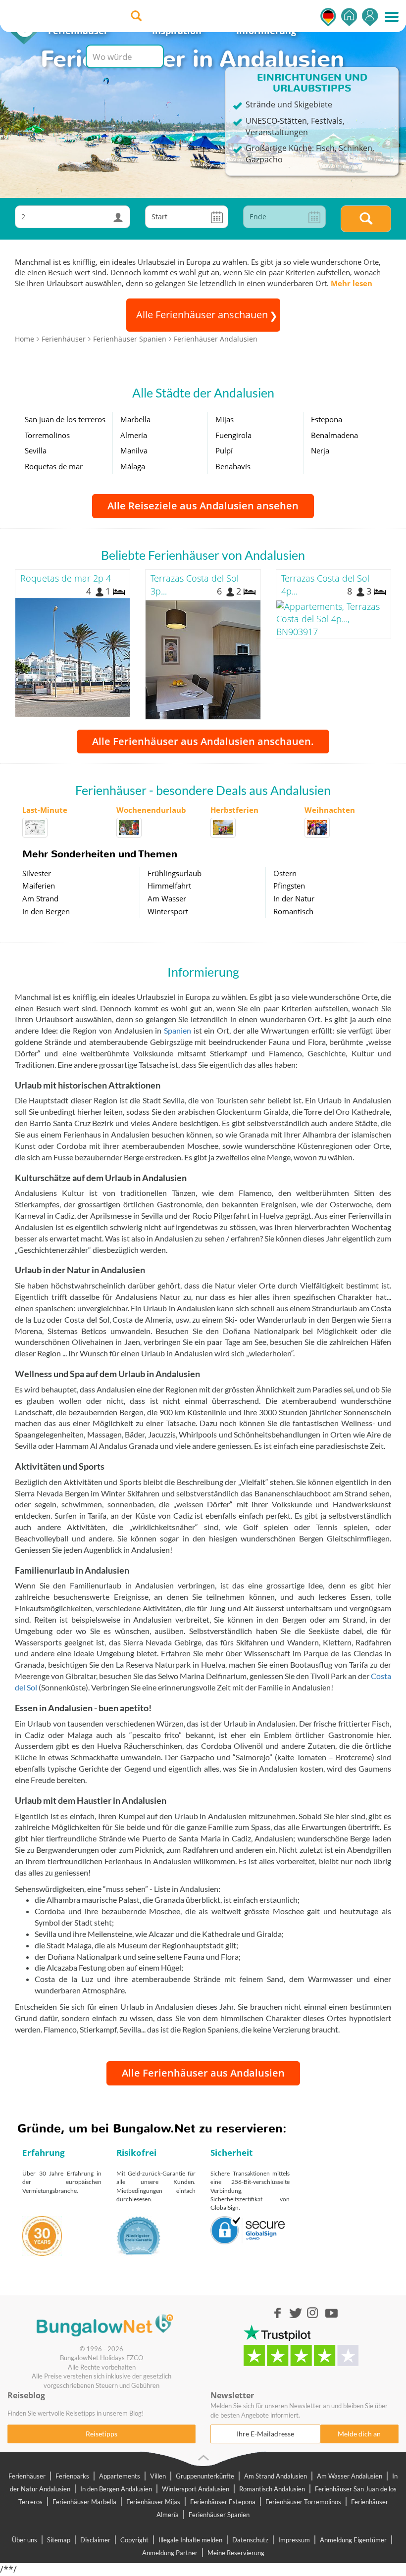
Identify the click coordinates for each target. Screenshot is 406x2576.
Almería (134, 435)
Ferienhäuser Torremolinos (303, 2502)
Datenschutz (250, 2540)
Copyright (134, 2540)
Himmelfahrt (169, 886)
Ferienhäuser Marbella (84, 2502)
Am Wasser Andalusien (350, 2476)
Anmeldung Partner (170, 2553)
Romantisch (293, 911)
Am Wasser (167, 898)
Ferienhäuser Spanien (219, 2515)
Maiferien (39, 886)
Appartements (120, 2476)
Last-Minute (45, 810)
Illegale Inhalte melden (190, 2540)
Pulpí (224, 450)
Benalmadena (334, 435)
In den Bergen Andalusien (116, 2489)
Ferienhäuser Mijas (153, 2502)
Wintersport (168, 911)
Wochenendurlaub (151, 810)
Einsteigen (370, 17)
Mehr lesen (352, 283)
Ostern (285, 873)
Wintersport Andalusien (196, 2489)
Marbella (135, 419)
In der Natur (294, 898)
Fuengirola (233, 435)
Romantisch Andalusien (272, 2489)
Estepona (327, 419)
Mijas (225, 419)
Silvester (37, 873)
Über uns (25, 2540)
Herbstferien (234, 810)
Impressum (294, 2540)
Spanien (178, 1030)
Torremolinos (47, 435)
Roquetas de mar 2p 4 (66, 578)
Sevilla (36, 450)
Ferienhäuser (27, 2476)
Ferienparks (72, 2476)
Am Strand (40, 898)
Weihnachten (330, 810)
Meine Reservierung (236, 2553)
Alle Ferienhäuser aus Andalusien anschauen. (203, 741)
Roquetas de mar (54, 466)
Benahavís (233, 466)
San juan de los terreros (65, 419)
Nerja (320, 450)
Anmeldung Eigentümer (353, 2540)
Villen (158, 2476)
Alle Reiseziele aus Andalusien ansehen (203, 506)
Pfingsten (289, 886)
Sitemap (59, 2540)
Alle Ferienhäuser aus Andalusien (203, 2073)
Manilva (134, 450)
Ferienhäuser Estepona (223, 2502)
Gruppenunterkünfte (205, 2476)
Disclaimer (95, 2540)
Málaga (133, 466)
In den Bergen (46, 911)
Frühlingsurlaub (175, 873)
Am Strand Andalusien (276, 2476)
